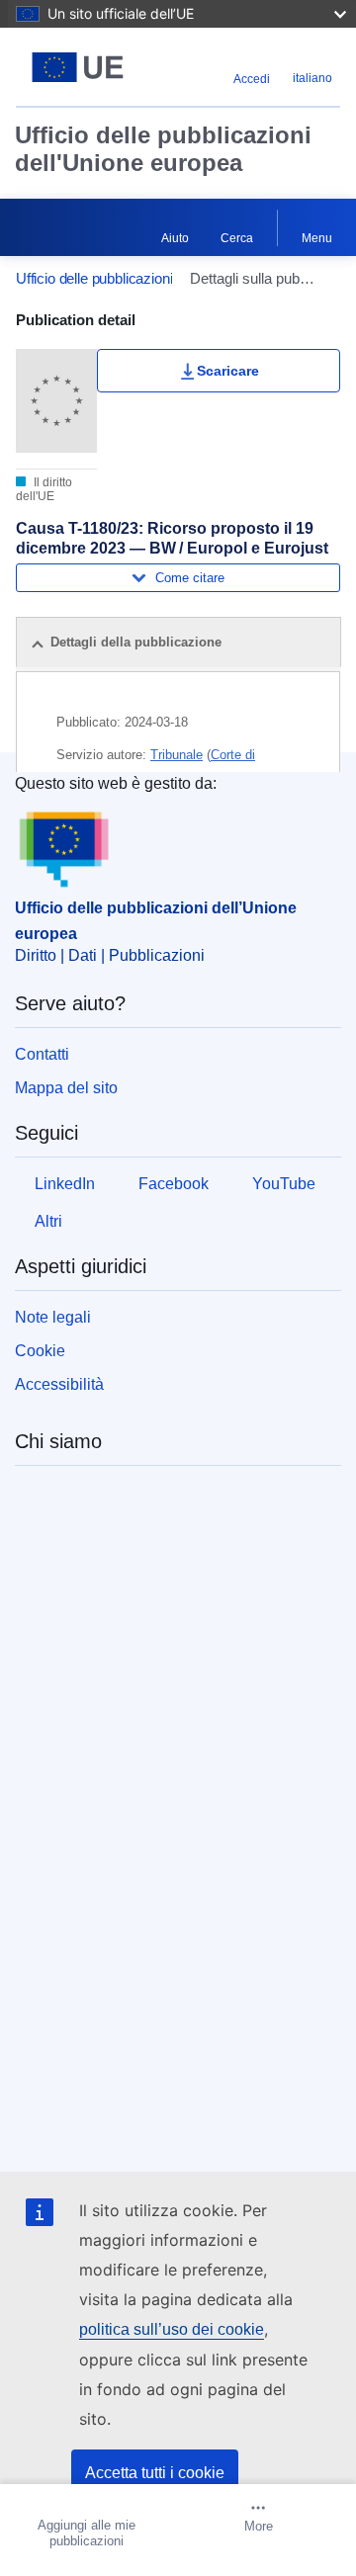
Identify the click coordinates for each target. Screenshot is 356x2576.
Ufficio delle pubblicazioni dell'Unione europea (163, 149)
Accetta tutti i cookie (155, 2473)
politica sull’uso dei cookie (172, 2329)
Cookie (40, 1351)
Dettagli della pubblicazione (136, 642)
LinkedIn (65, 1184)
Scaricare (228, 371)
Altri (48, 1221)
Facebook (174, 1184)
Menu (317, 238)
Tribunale (177, 755)
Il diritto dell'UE (44, 489)
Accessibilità (59, 1384)
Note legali (53, 1317)
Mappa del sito (66, 1088)
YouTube (284, 1184)
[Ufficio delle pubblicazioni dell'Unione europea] (78, 67)
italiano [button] (312, 78)
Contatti (42, 1054)
